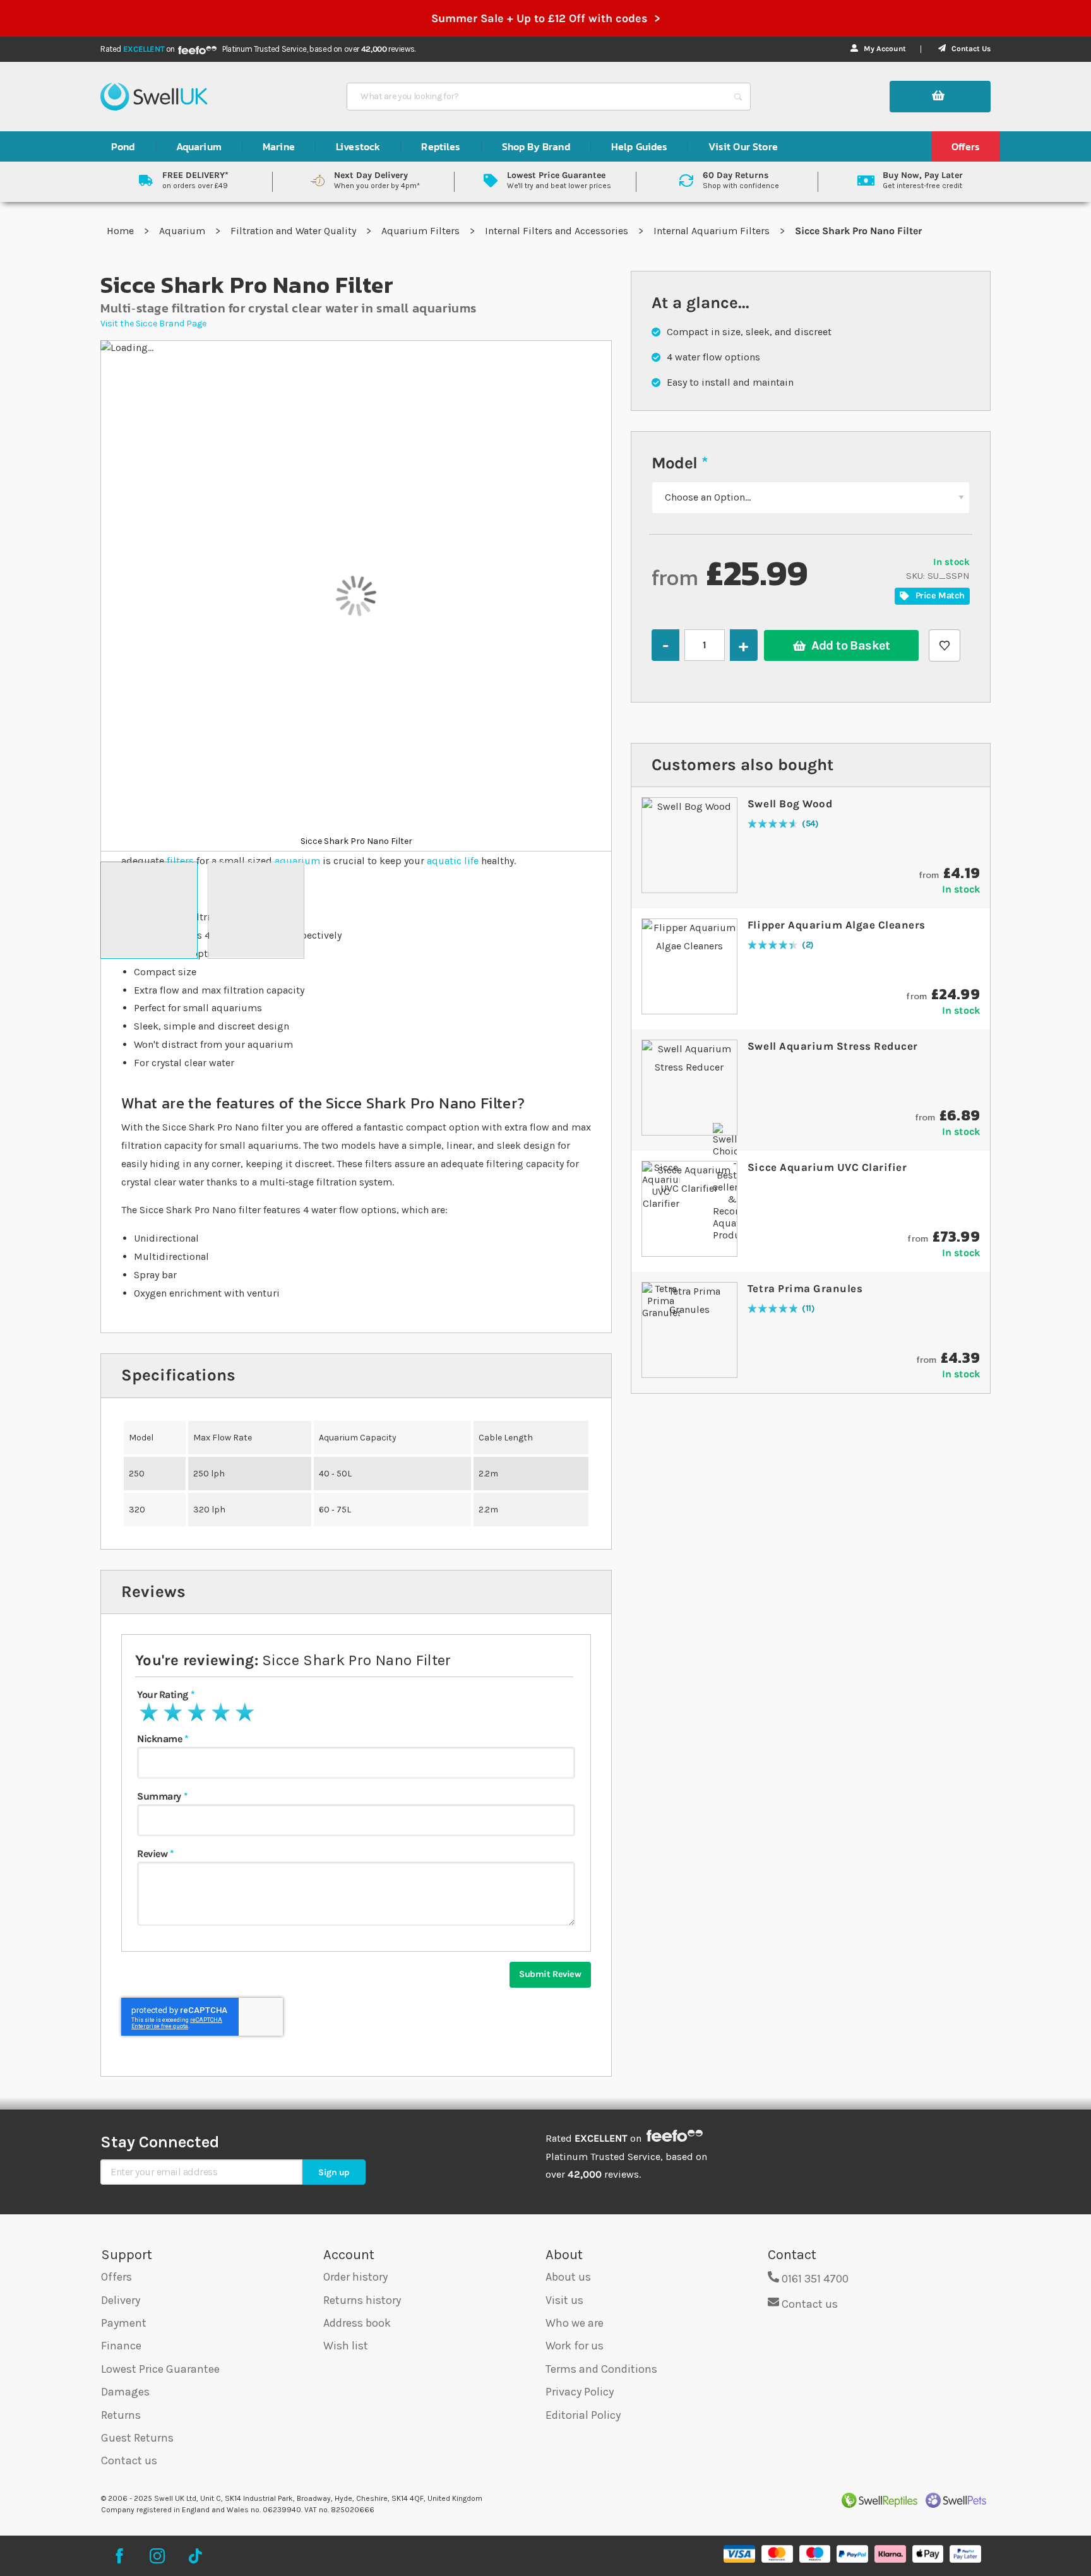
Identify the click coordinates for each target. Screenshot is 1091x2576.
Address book (357, 2323)
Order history (355, 2277)
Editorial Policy (583, 2415)
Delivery (121, 2300)
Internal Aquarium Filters (713, 231)
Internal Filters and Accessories (558, 231)
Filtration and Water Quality (295, 231)
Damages (125, 2392)
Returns (121, 2415)
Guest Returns (137, 2438)
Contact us (129, 2460)
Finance (121, 2346)
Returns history (362, 2300)
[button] (149, 910)
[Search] (738, 97)
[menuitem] (123, 146)
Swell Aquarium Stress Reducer (833, 1046)
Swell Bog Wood (790, 804)
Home (122, 231)
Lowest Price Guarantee (160, 2369)
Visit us (564, 2300)
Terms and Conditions (601, 2369)
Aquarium (183, 231)
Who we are (575, 2323)
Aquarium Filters (422, 231)
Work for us (575, 2346)
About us (568, 2277)
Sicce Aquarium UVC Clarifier (827, 1167)
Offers (116, 2277)
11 (808, 1309)
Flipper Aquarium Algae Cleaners (837, 925)
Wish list (346, 2346)
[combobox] (537, 97)
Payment (124, 2323)
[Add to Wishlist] (945, 645)
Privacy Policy (580, 2392)
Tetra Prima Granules (805, 1288)
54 (810, 824)
